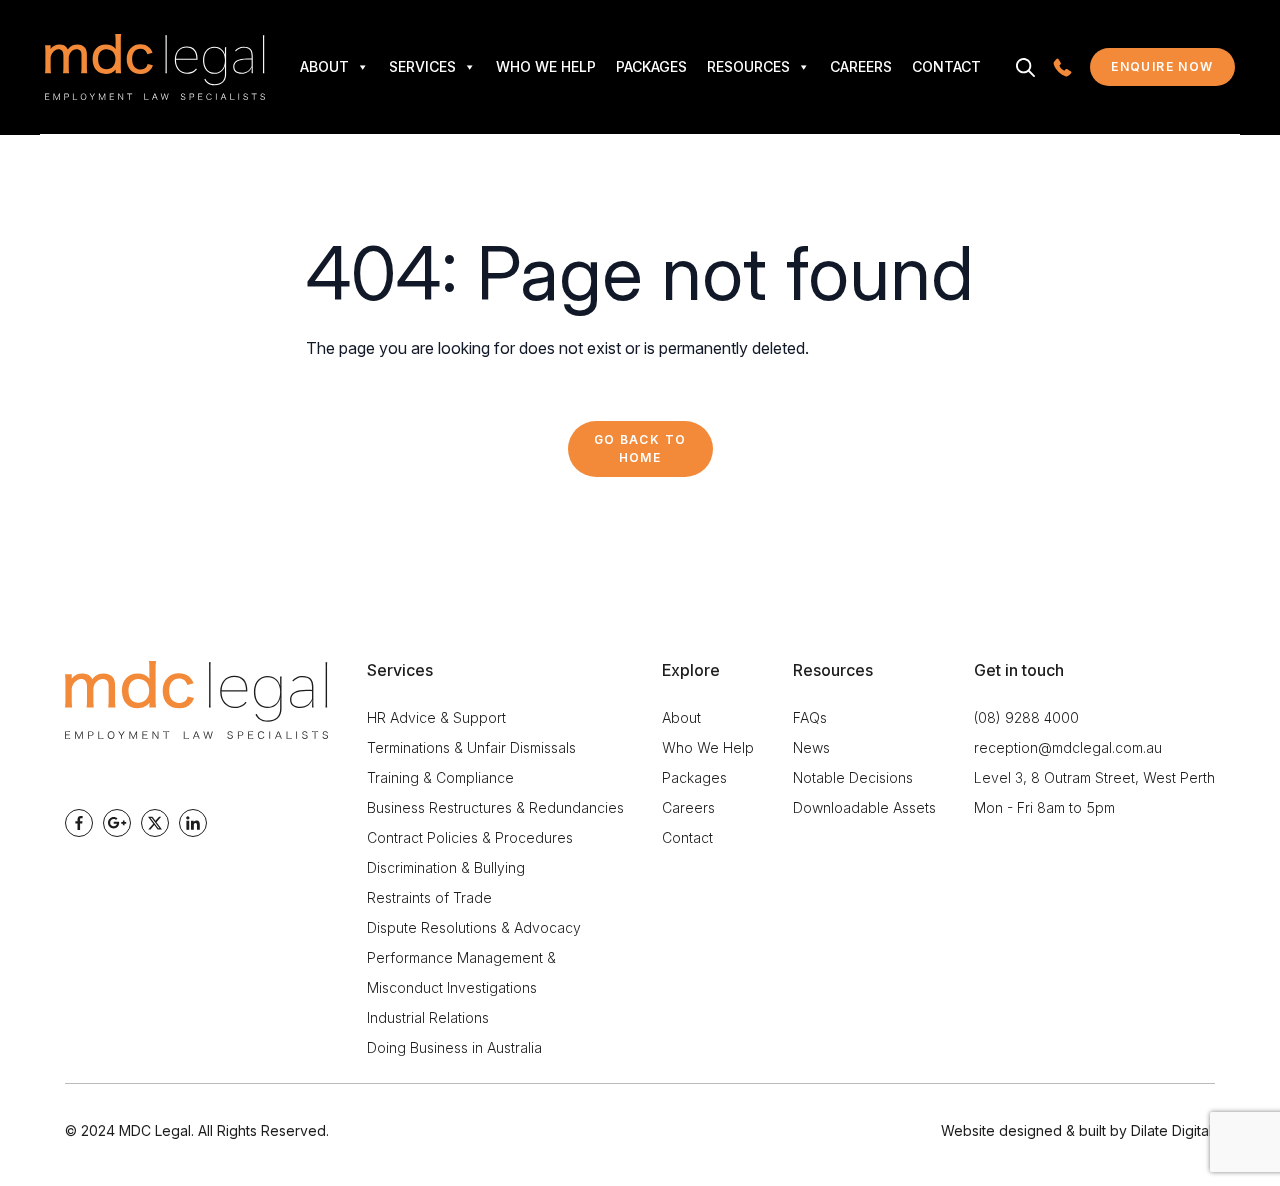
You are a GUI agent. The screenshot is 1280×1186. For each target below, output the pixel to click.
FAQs (810, 717)
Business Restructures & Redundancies (495, 807)
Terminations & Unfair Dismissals (471, 747)
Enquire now (1173, 71)
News (811, 747)
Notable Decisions (853, 777)
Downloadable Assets (864, 807)
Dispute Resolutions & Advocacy (474, 927)
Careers (861, 66)
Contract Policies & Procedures (470, 837)
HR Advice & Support (436, 717)
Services (422, 66)
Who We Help (546, 66)
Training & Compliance (440, 777)
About (324, 66)
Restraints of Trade (429, 897)
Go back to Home (640, 448)
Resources (748, 66)
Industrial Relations (428, 1017)
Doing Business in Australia (454, 1047)
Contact (946, 66)
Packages (651, 66)
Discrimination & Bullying (446, 867)
